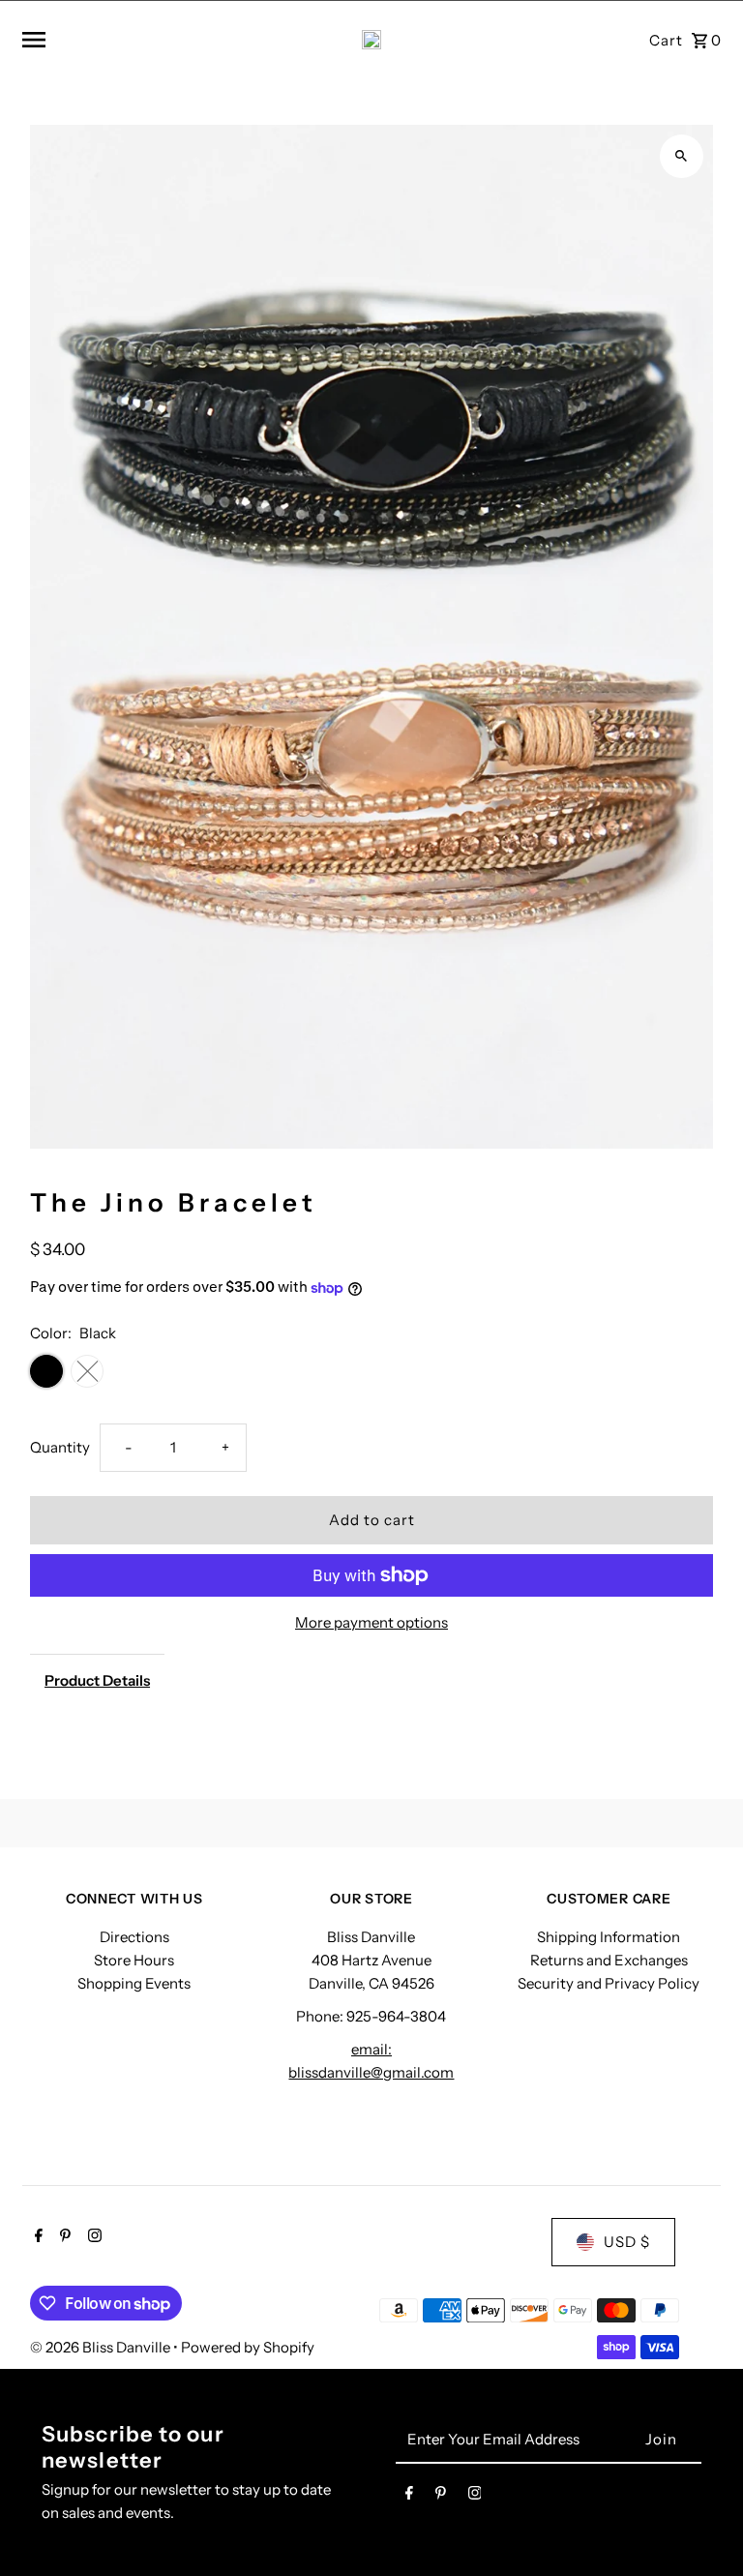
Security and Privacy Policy (609, 1983)
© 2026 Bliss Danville (102, 2347)
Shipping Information (609, 1937)
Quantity (60, 1447)
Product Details (97, 1680)
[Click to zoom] (682, 156)
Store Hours (134, 1960)
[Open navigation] (141, 40)
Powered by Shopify (248, 2347)
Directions (134, 1937)
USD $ (627, 2242)
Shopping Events (134, 1983)
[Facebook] (36, 2237)
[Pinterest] (63, 2237)
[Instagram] (92, 2237)
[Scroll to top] (702, 2525)
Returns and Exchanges (609, 1960)
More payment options (371, 1622)
